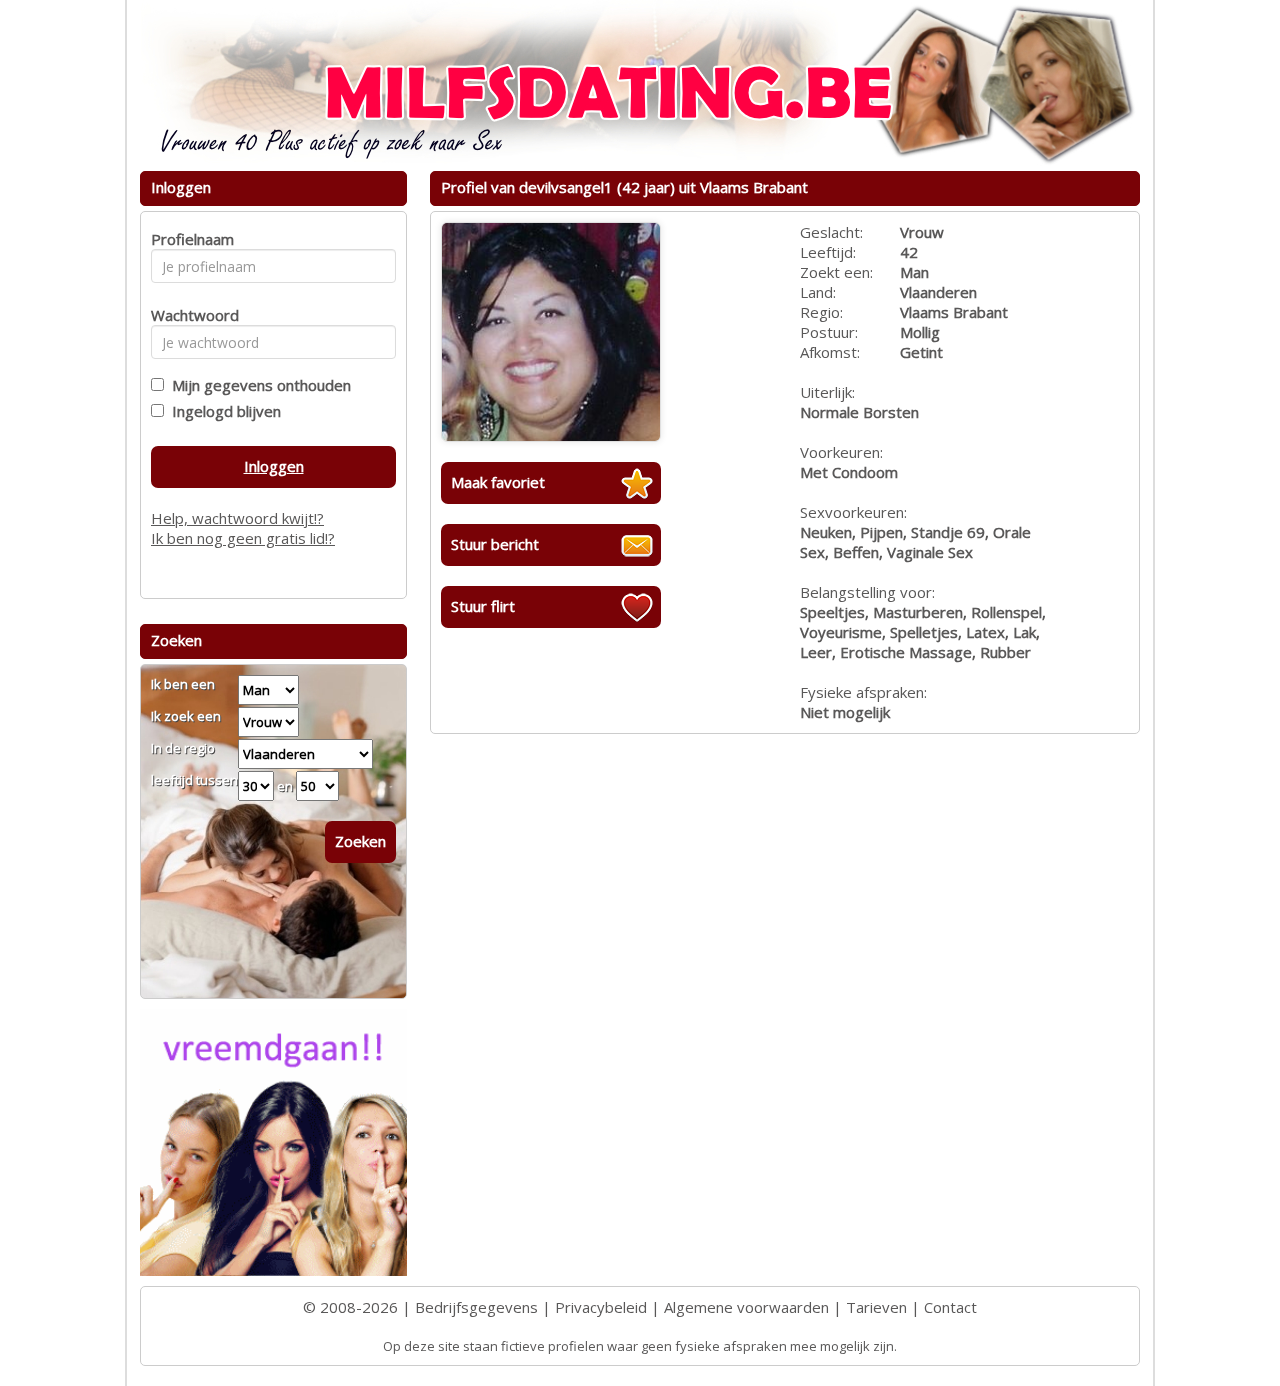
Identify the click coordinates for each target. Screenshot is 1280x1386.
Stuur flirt (483, 606)
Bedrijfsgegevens (476, 1307)
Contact (950, 1307)
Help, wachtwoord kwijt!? (237, 518)
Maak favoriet (498, 482)
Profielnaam (189, 239)
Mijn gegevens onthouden (257, 385)
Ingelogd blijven (222, 411)
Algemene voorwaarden (746, 1307)
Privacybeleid (601, 1307)
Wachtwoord (189, 315)
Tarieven (876, 1307)
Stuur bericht (495, 544)
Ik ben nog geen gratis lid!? (243, 538)
